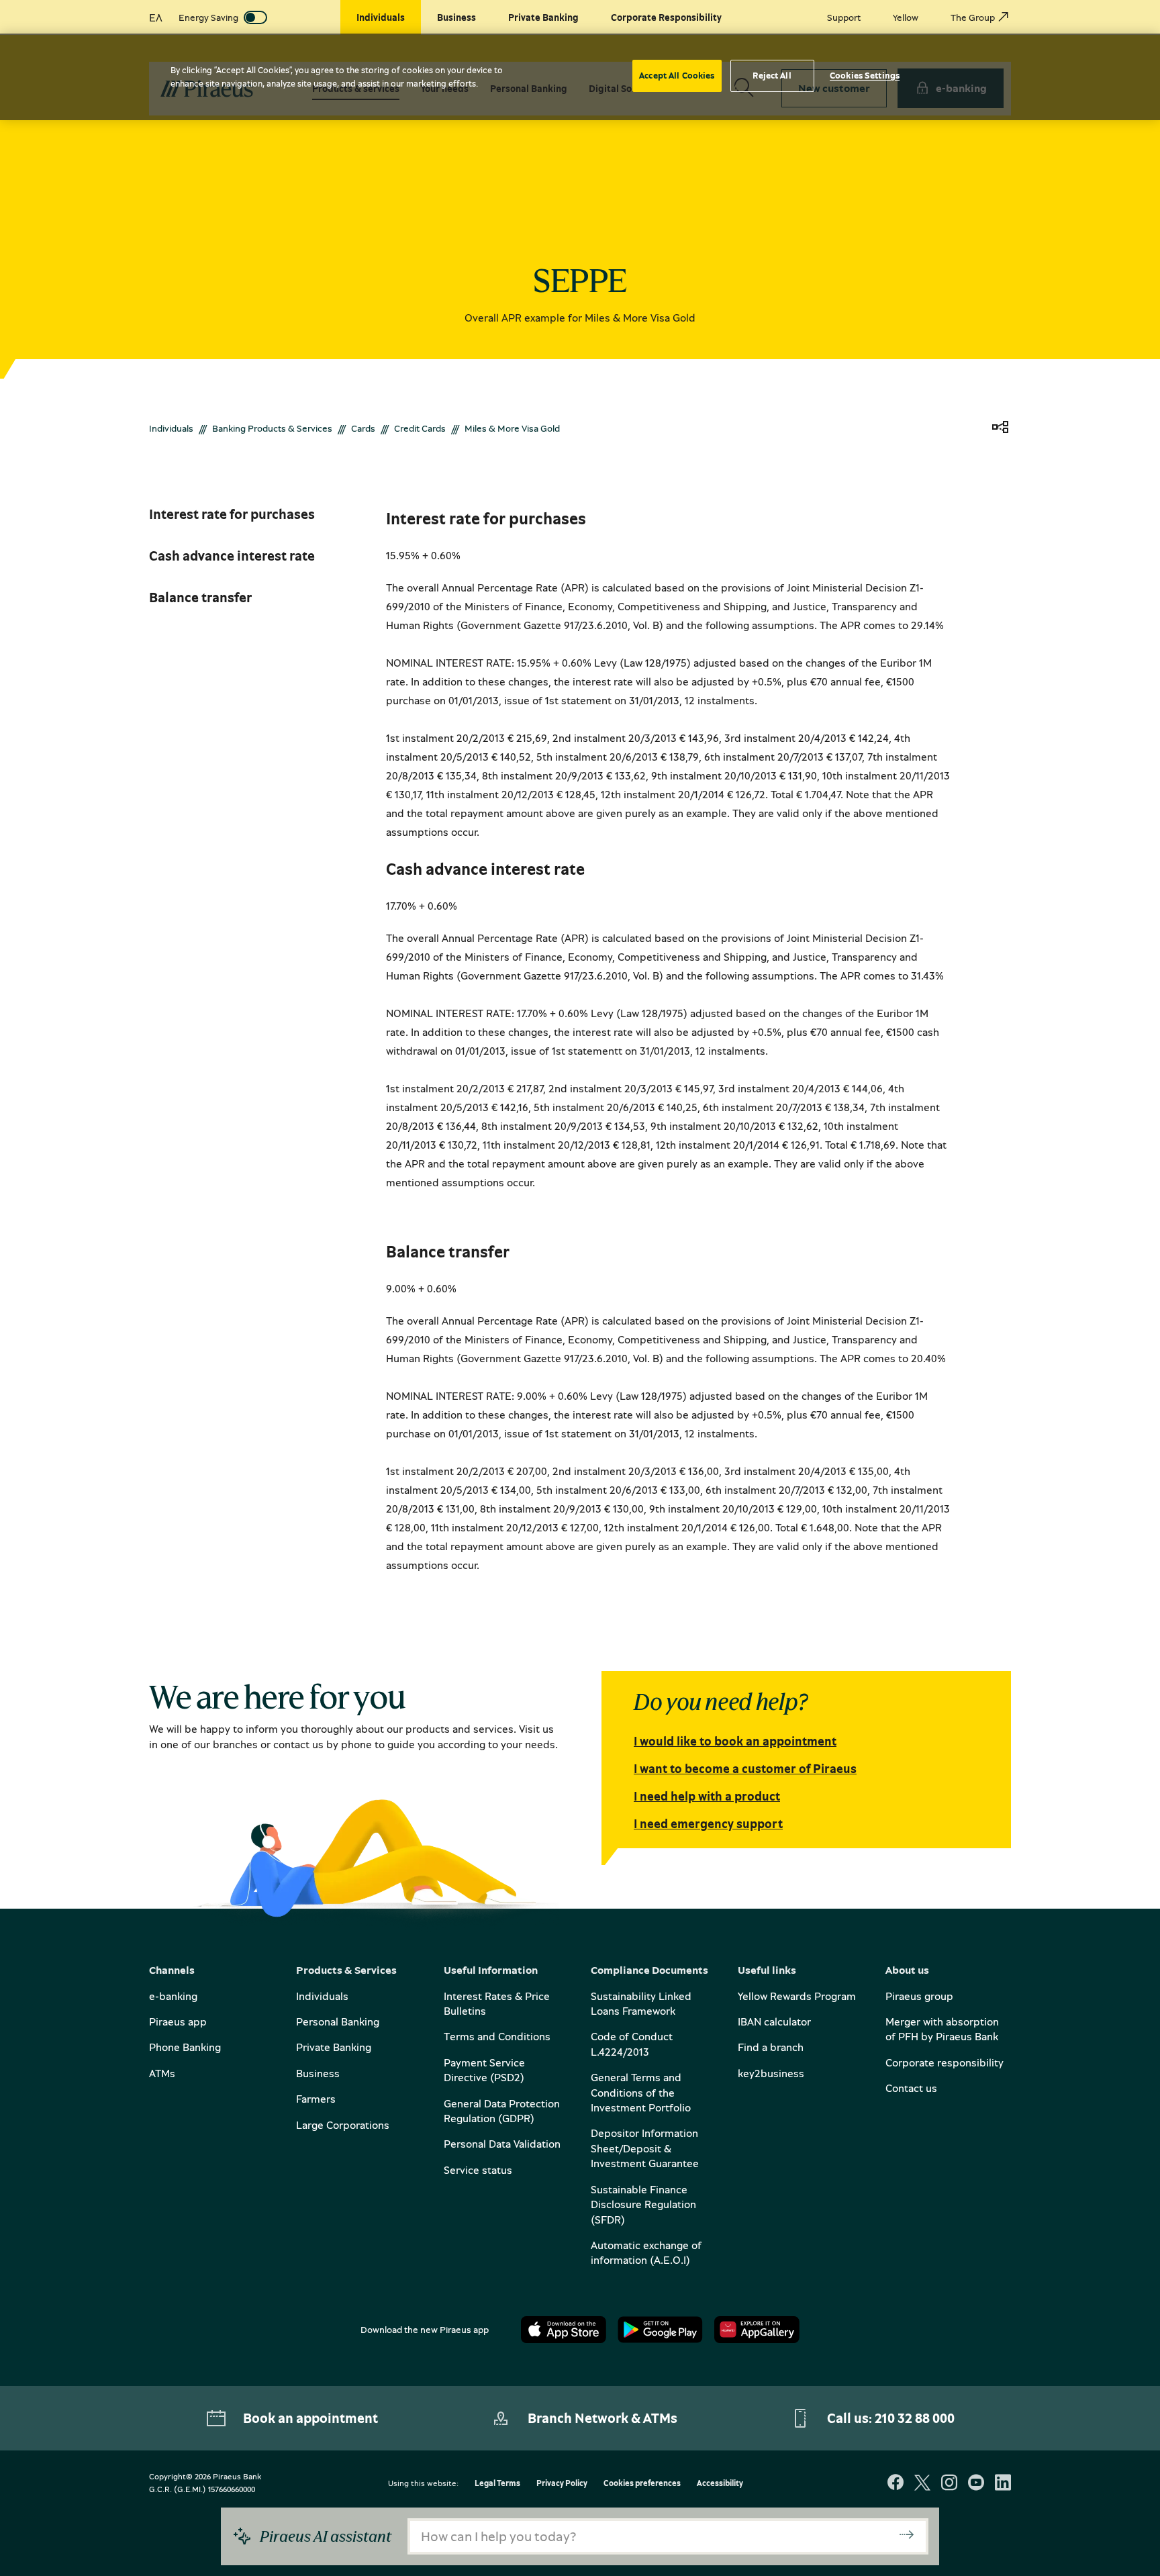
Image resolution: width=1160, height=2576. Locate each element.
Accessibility (720, 2484)
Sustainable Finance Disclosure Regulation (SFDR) (643, 2204)
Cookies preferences (642, 2484)
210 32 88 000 (915, 2418)
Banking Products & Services (272, 428)
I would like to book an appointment (735, 1741)
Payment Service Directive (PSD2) (484, 2070)
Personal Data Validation (502, 2144)
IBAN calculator (774, 2021)
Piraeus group (919, 1996)
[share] (1000, 428)
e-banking (173, 1996)
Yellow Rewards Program (797, 1996)
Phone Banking (185, 2047)
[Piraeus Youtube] (976, 2484)
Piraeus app (178, 2021)
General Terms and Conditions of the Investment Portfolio (641, 2092)
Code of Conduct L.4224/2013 (632, 2044)
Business (318, 2073)
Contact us (911, 2088)
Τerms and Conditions (497, 2036)
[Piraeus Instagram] (949, 2484)
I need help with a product (707, 1796)
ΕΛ (156, 17)
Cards (363, 428)
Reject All (772, 75)
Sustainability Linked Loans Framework (641, 2003)
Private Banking (334, 2047)
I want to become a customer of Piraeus (745, 1768)
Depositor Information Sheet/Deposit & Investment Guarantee (645, 2148)
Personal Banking (338, 2021)
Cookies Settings (865, 75)
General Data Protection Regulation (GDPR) (502, 2111)
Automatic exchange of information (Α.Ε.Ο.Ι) (646, 2252)
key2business (771, 2073)
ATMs (162, 2073)
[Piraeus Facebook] (896, 2484)
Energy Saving (208, 17)
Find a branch (771, 2047)
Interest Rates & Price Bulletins (497, 2003)
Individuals (171, 428)
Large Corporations (343, 2125)
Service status (478, 2170)
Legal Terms (497, 2484)
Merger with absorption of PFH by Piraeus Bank (942, 2029)
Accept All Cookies (677, 75)
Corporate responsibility (945, 2062)
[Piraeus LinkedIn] (1003, 2484)
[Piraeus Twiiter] (922, 2484)
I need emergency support (708, 1823)
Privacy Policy (562, 2484)
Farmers (316, 2099)
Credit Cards (420, 428)
